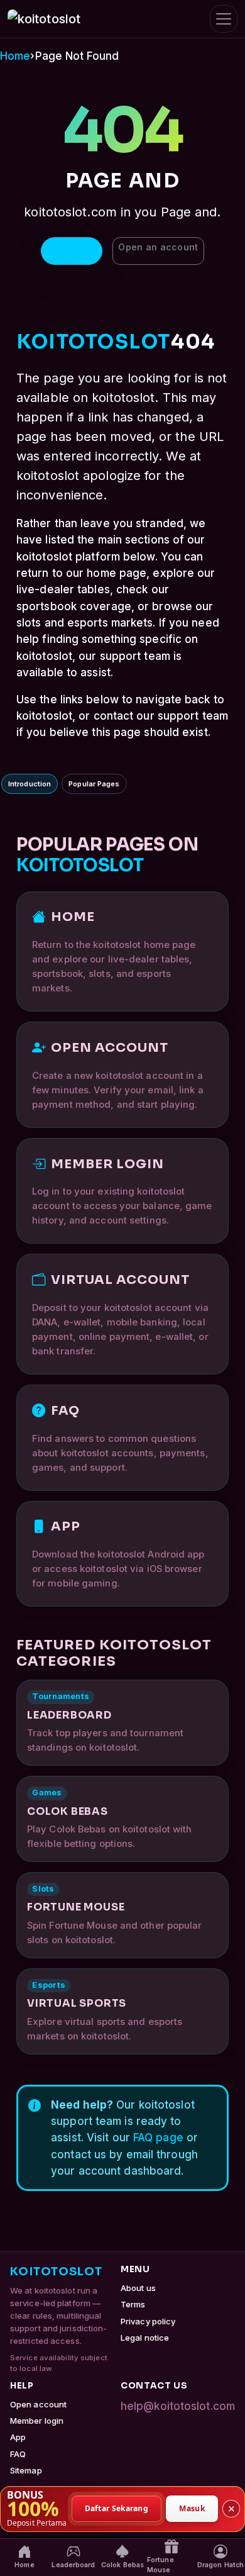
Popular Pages (94, 784)
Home (15, 56)
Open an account (158, 247)
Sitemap (26, 2470)
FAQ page (158, 2138)
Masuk (192, 2508)
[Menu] (224, 19)
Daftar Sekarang (117, 2508)
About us (138, 2288)
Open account (38, 2404)
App (18, 2437)
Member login (37, 2421)
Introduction (30, 784)
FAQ (18, 2454)
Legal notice (145, 2338)
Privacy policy (148, 2321)
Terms (133, 2304)
